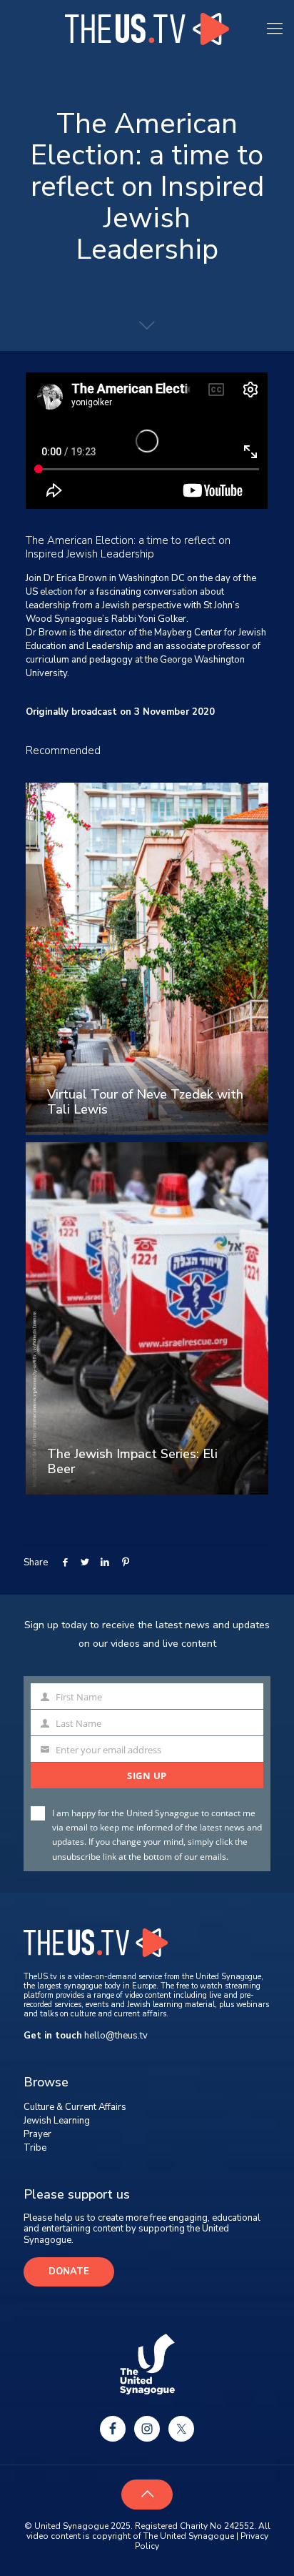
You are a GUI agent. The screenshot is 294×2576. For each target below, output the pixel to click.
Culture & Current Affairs (75, 2107)
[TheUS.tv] (147, 29)
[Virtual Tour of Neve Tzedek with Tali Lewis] (147, 959)
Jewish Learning (57, 2121)
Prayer (37, 2134)
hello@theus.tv (116, 2036)
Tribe (35, 2148)
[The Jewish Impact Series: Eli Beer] (147, 1318)
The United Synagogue (189, 2536)
